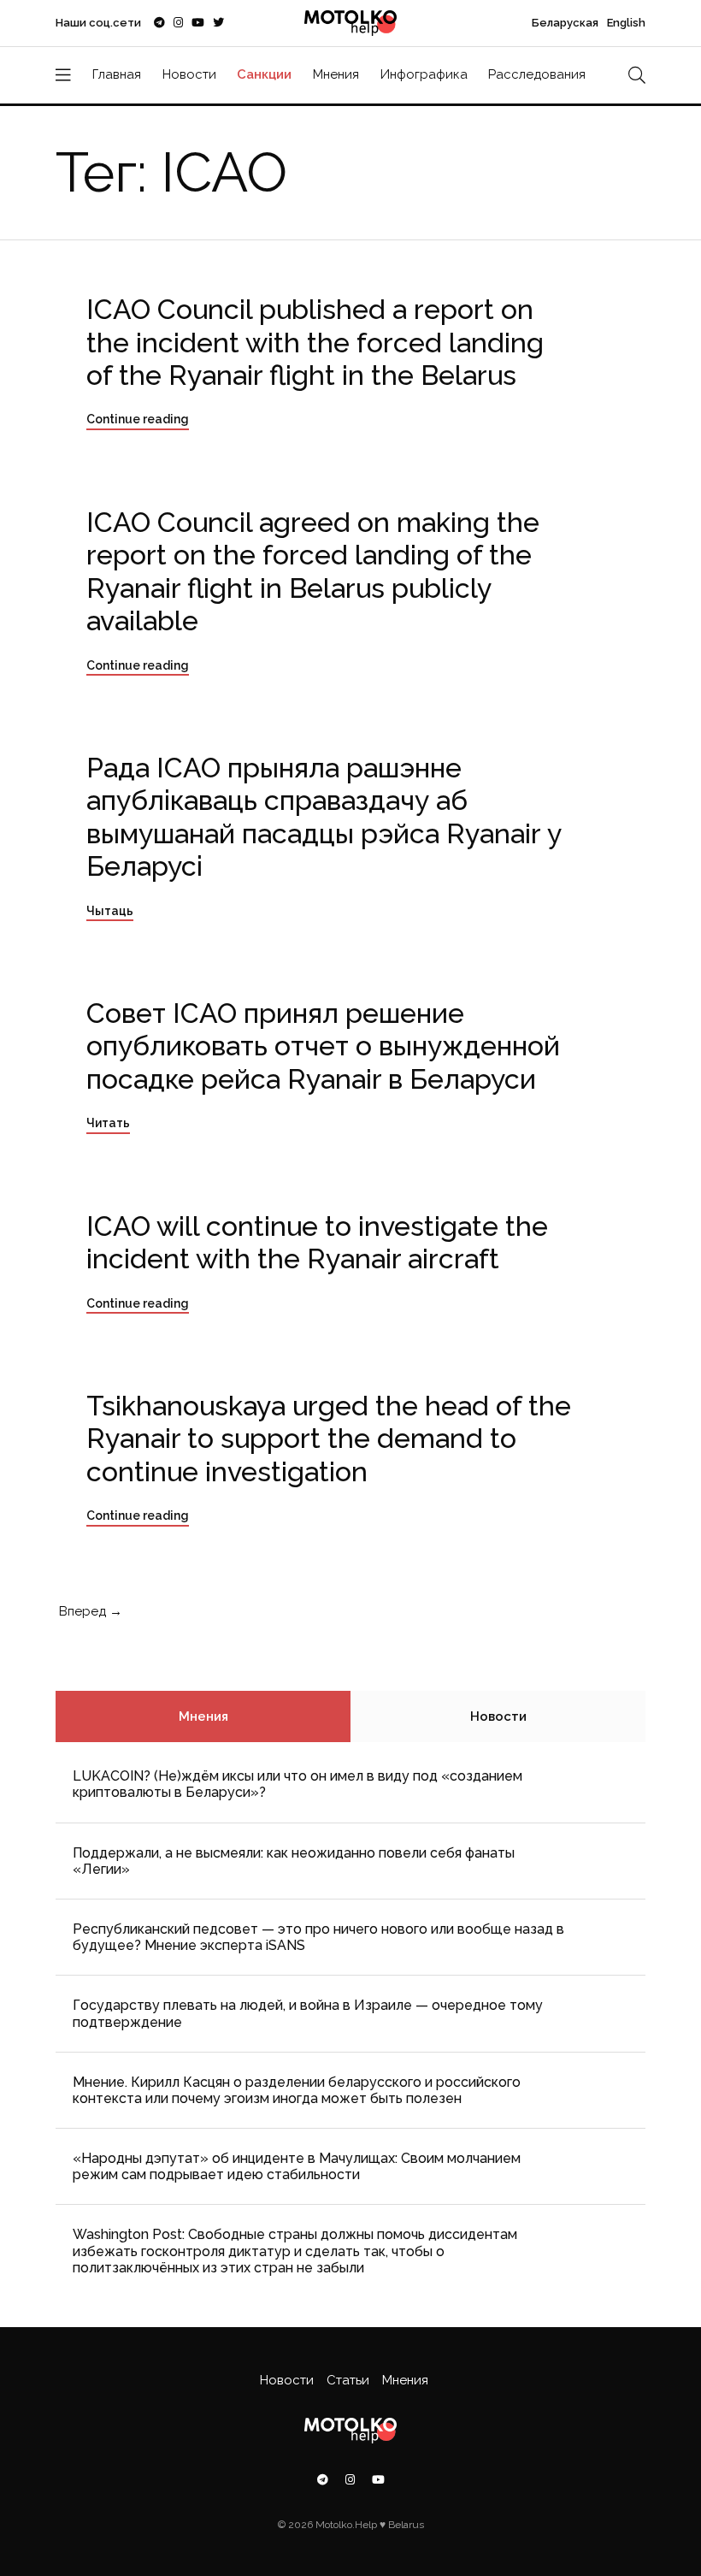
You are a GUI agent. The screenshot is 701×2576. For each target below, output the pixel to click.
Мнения (336, 74)
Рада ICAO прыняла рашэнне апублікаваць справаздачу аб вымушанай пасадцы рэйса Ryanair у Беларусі (324, 817)
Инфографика (424, 74)
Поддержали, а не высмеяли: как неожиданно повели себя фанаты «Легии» (294, 1861)
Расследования (537, 74)
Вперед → (89, 1611)
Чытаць (110, 911)
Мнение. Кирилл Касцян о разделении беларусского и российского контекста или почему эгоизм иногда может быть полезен (297, 2090)
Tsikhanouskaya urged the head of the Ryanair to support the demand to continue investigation (329, 1439)
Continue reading (138, 419)
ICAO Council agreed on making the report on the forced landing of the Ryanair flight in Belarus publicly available (313, 571)
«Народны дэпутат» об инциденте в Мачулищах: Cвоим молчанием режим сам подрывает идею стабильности (297, 2166)
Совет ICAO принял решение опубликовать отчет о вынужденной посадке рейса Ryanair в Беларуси (323, 1046)
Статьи (348, 2380)
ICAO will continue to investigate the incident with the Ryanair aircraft (317, 1242)
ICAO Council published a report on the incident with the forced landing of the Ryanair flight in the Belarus (315, 342)
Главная (117, 74)
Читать (108, 1123)
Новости (189, 74)
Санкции (264, 74)
